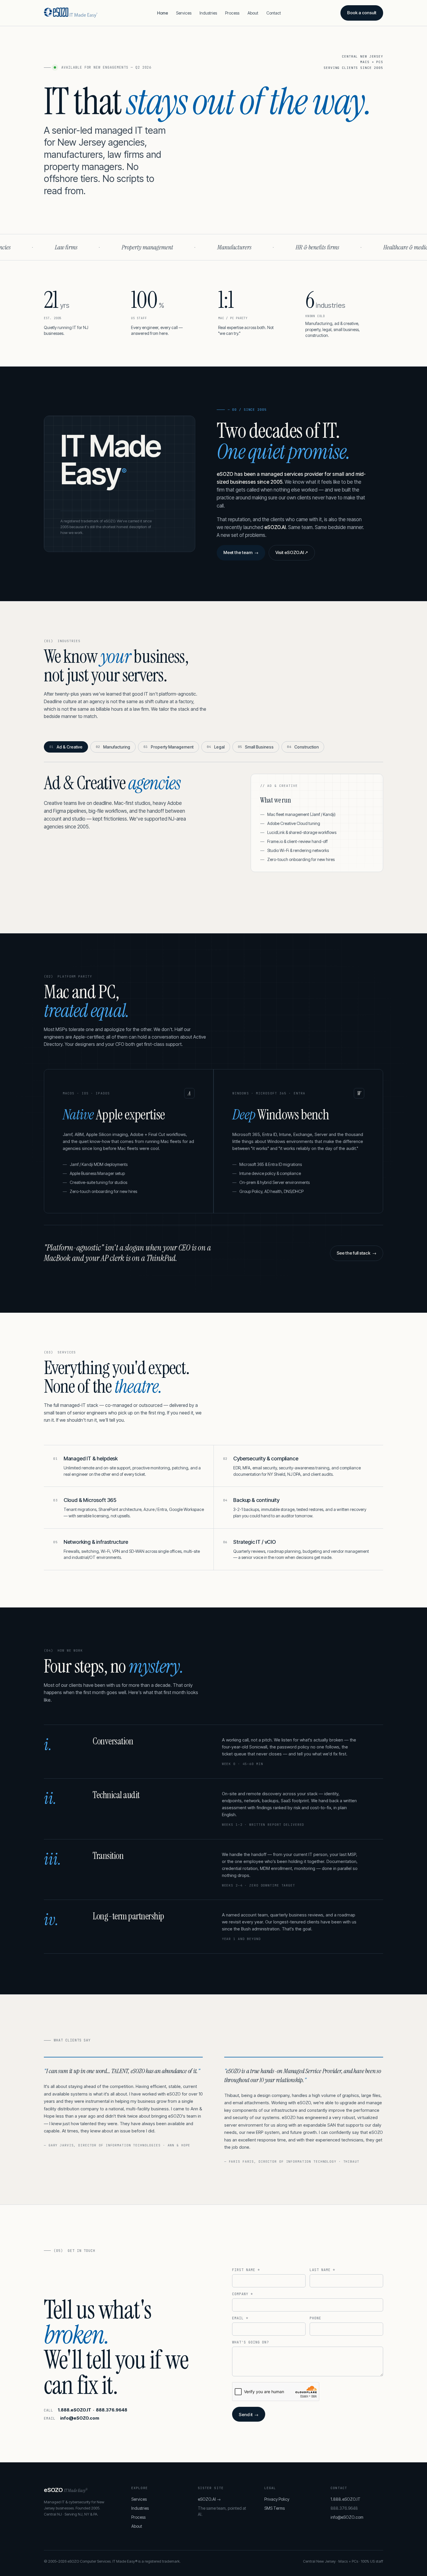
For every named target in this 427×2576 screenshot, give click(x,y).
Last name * (322, 2270)
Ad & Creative (66, 747)
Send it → (249, 2415)
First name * (246, 2270)
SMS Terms (274, 2508)
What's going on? (251, 2342)
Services (184, 13)
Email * (240, 2318)
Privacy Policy (277, 2499)
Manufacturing (113, 747)
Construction (303, 747)
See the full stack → (357, 1253)
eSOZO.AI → (209, 2499)
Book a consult (362, 13)
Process (232, 13)
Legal (216, 747)
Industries (208, 13)
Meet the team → (241, 552)
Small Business (256, 747)
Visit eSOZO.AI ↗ (292, 552)
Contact (274, 13)
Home (163, 13)
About (253, 13)
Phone (315, 2318)
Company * (243, 2294)
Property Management (168, 747)
